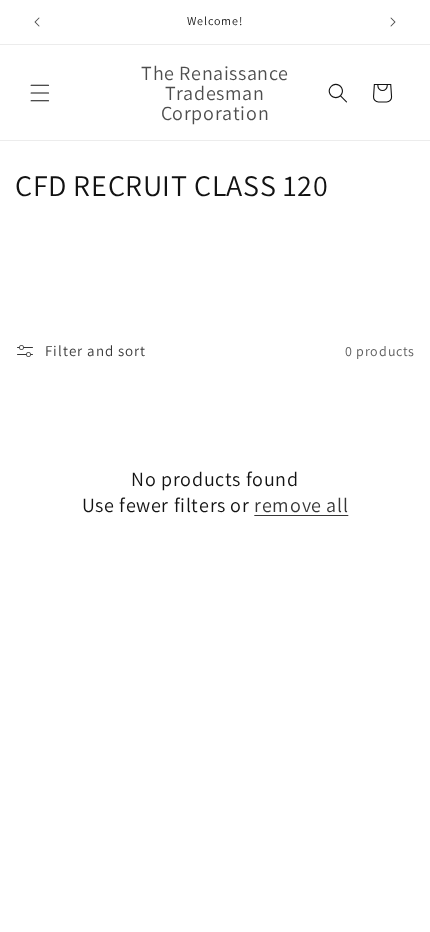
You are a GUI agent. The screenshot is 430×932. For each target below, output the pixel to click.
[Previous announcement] (37, 22)
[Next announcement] (393, 22)
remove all (301, 505)
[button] (40, 93)
